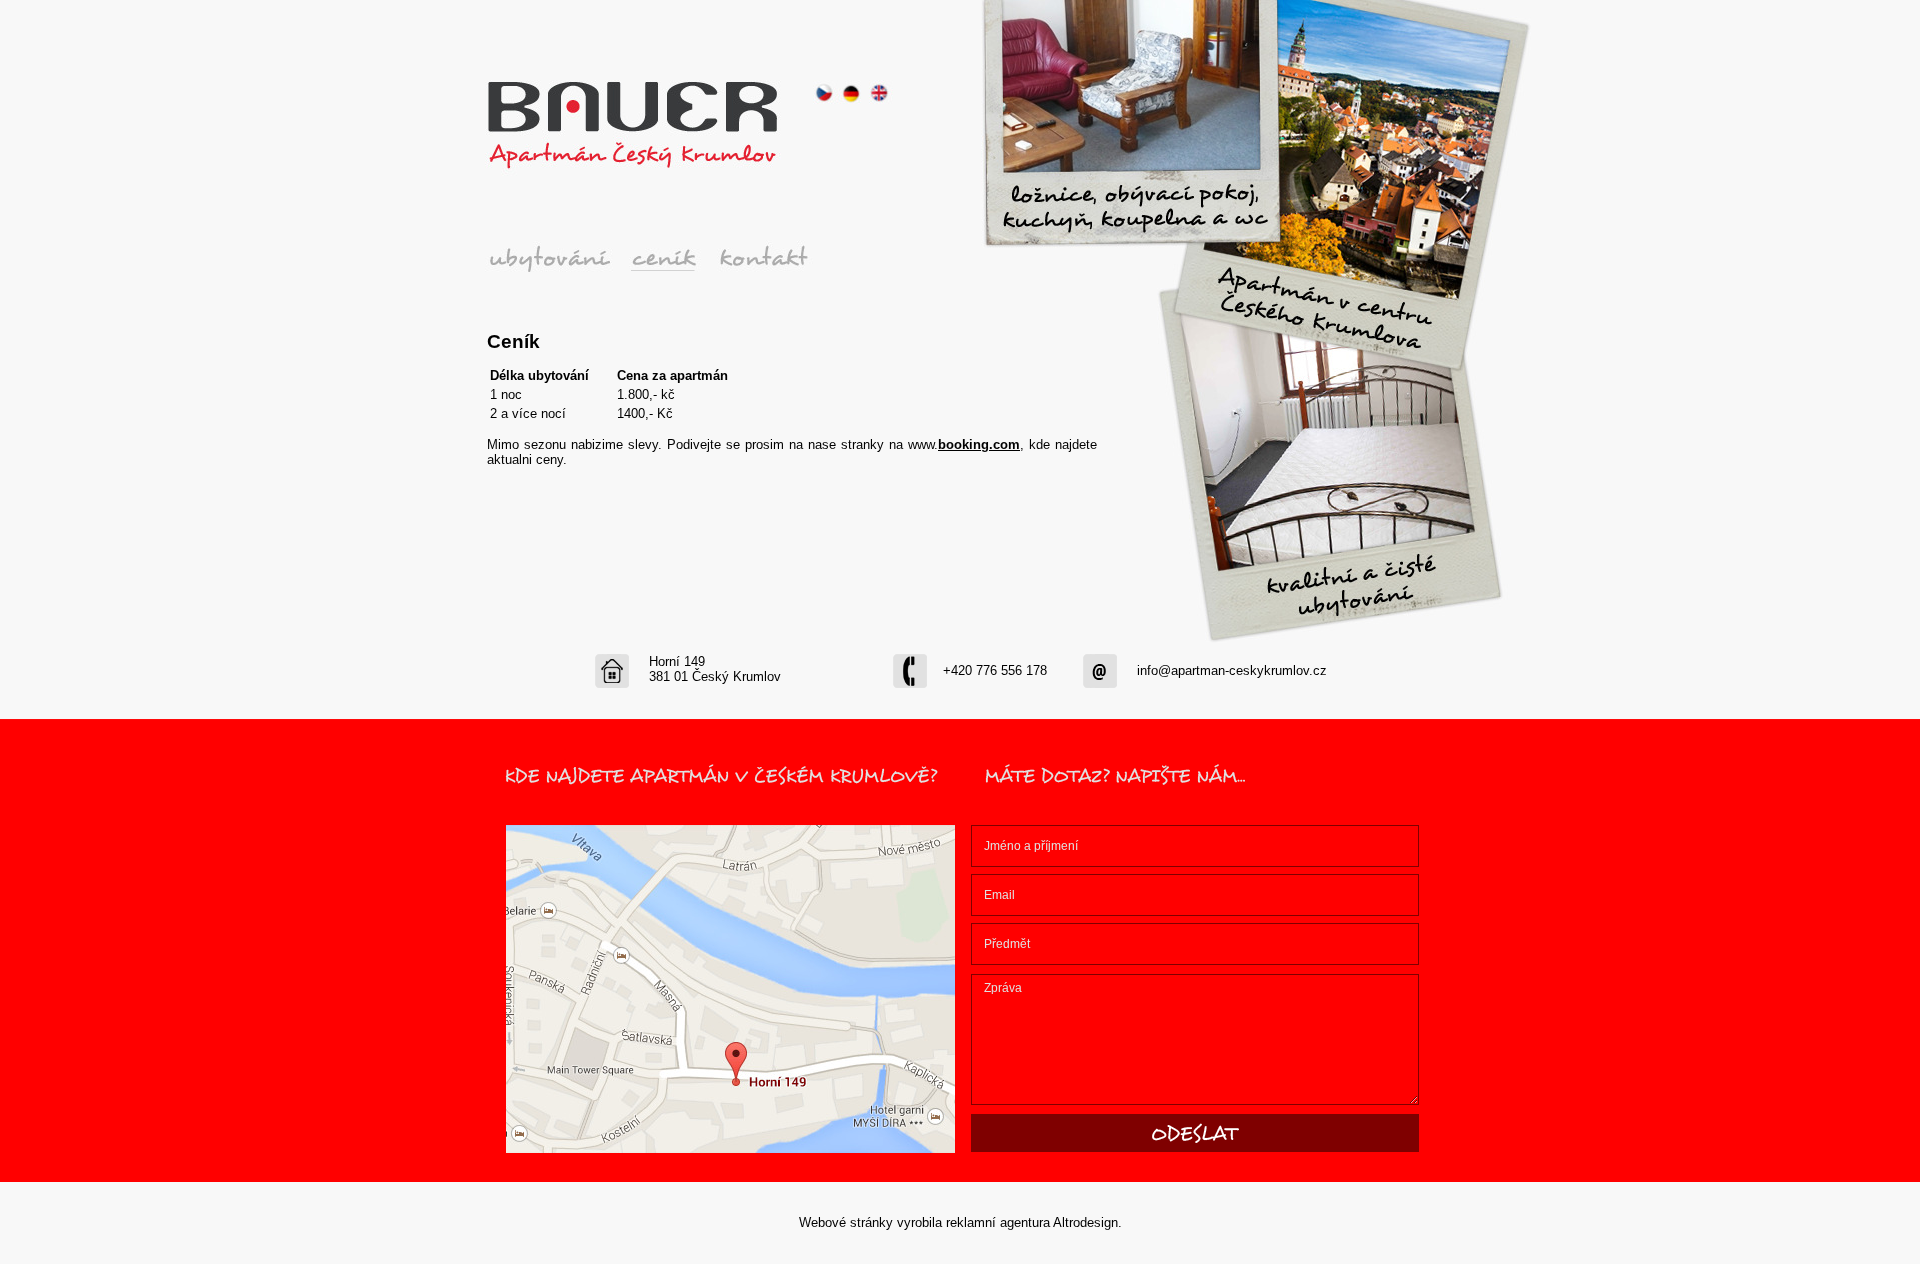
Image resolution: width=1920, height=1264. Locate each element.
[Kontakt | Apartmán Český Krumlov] (786, 261)
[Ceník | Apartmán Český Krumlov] (670, 261)
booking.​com (979, 444)
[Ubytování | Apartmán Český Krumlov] (556, 261)
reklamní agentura (998, 1222)
